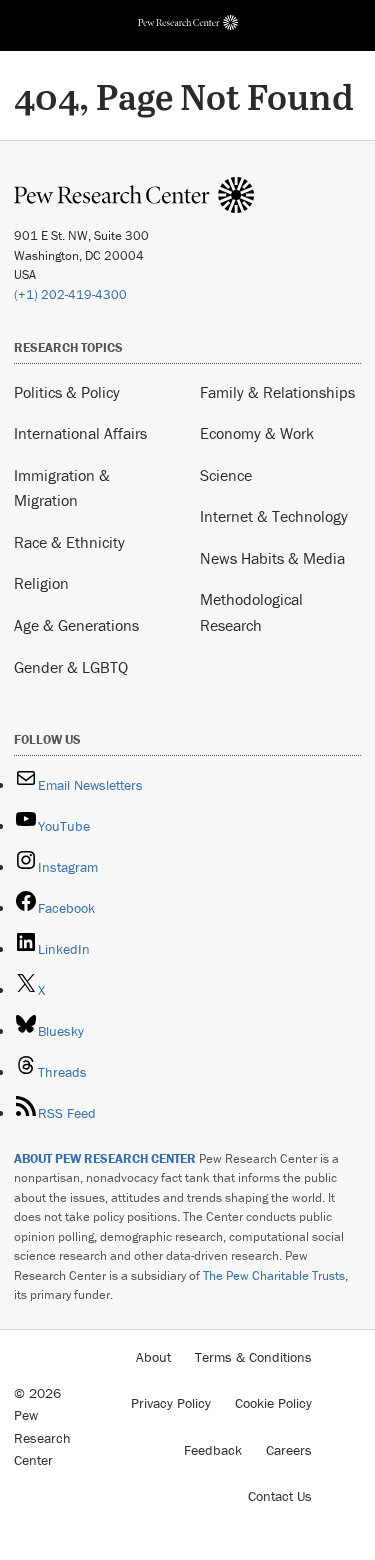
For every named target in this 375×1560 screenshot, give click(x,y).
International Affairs (80, 433)
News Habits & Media (272, 558)
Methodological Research (251, 612)
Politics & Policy (67, 392)
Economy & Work (257, 433)
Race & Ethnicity (69, 542)
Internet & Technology (274, 516)
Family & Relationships (277, 392)
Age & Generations (76, 625)
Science (226, 475)
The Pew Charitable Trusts (274, 1275)
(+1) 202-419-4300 (70, 294)
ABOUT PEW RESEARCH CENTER (105, 1158)
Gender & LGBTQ (71, 667)
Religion (41, 583)
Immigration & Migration (62, 488)
